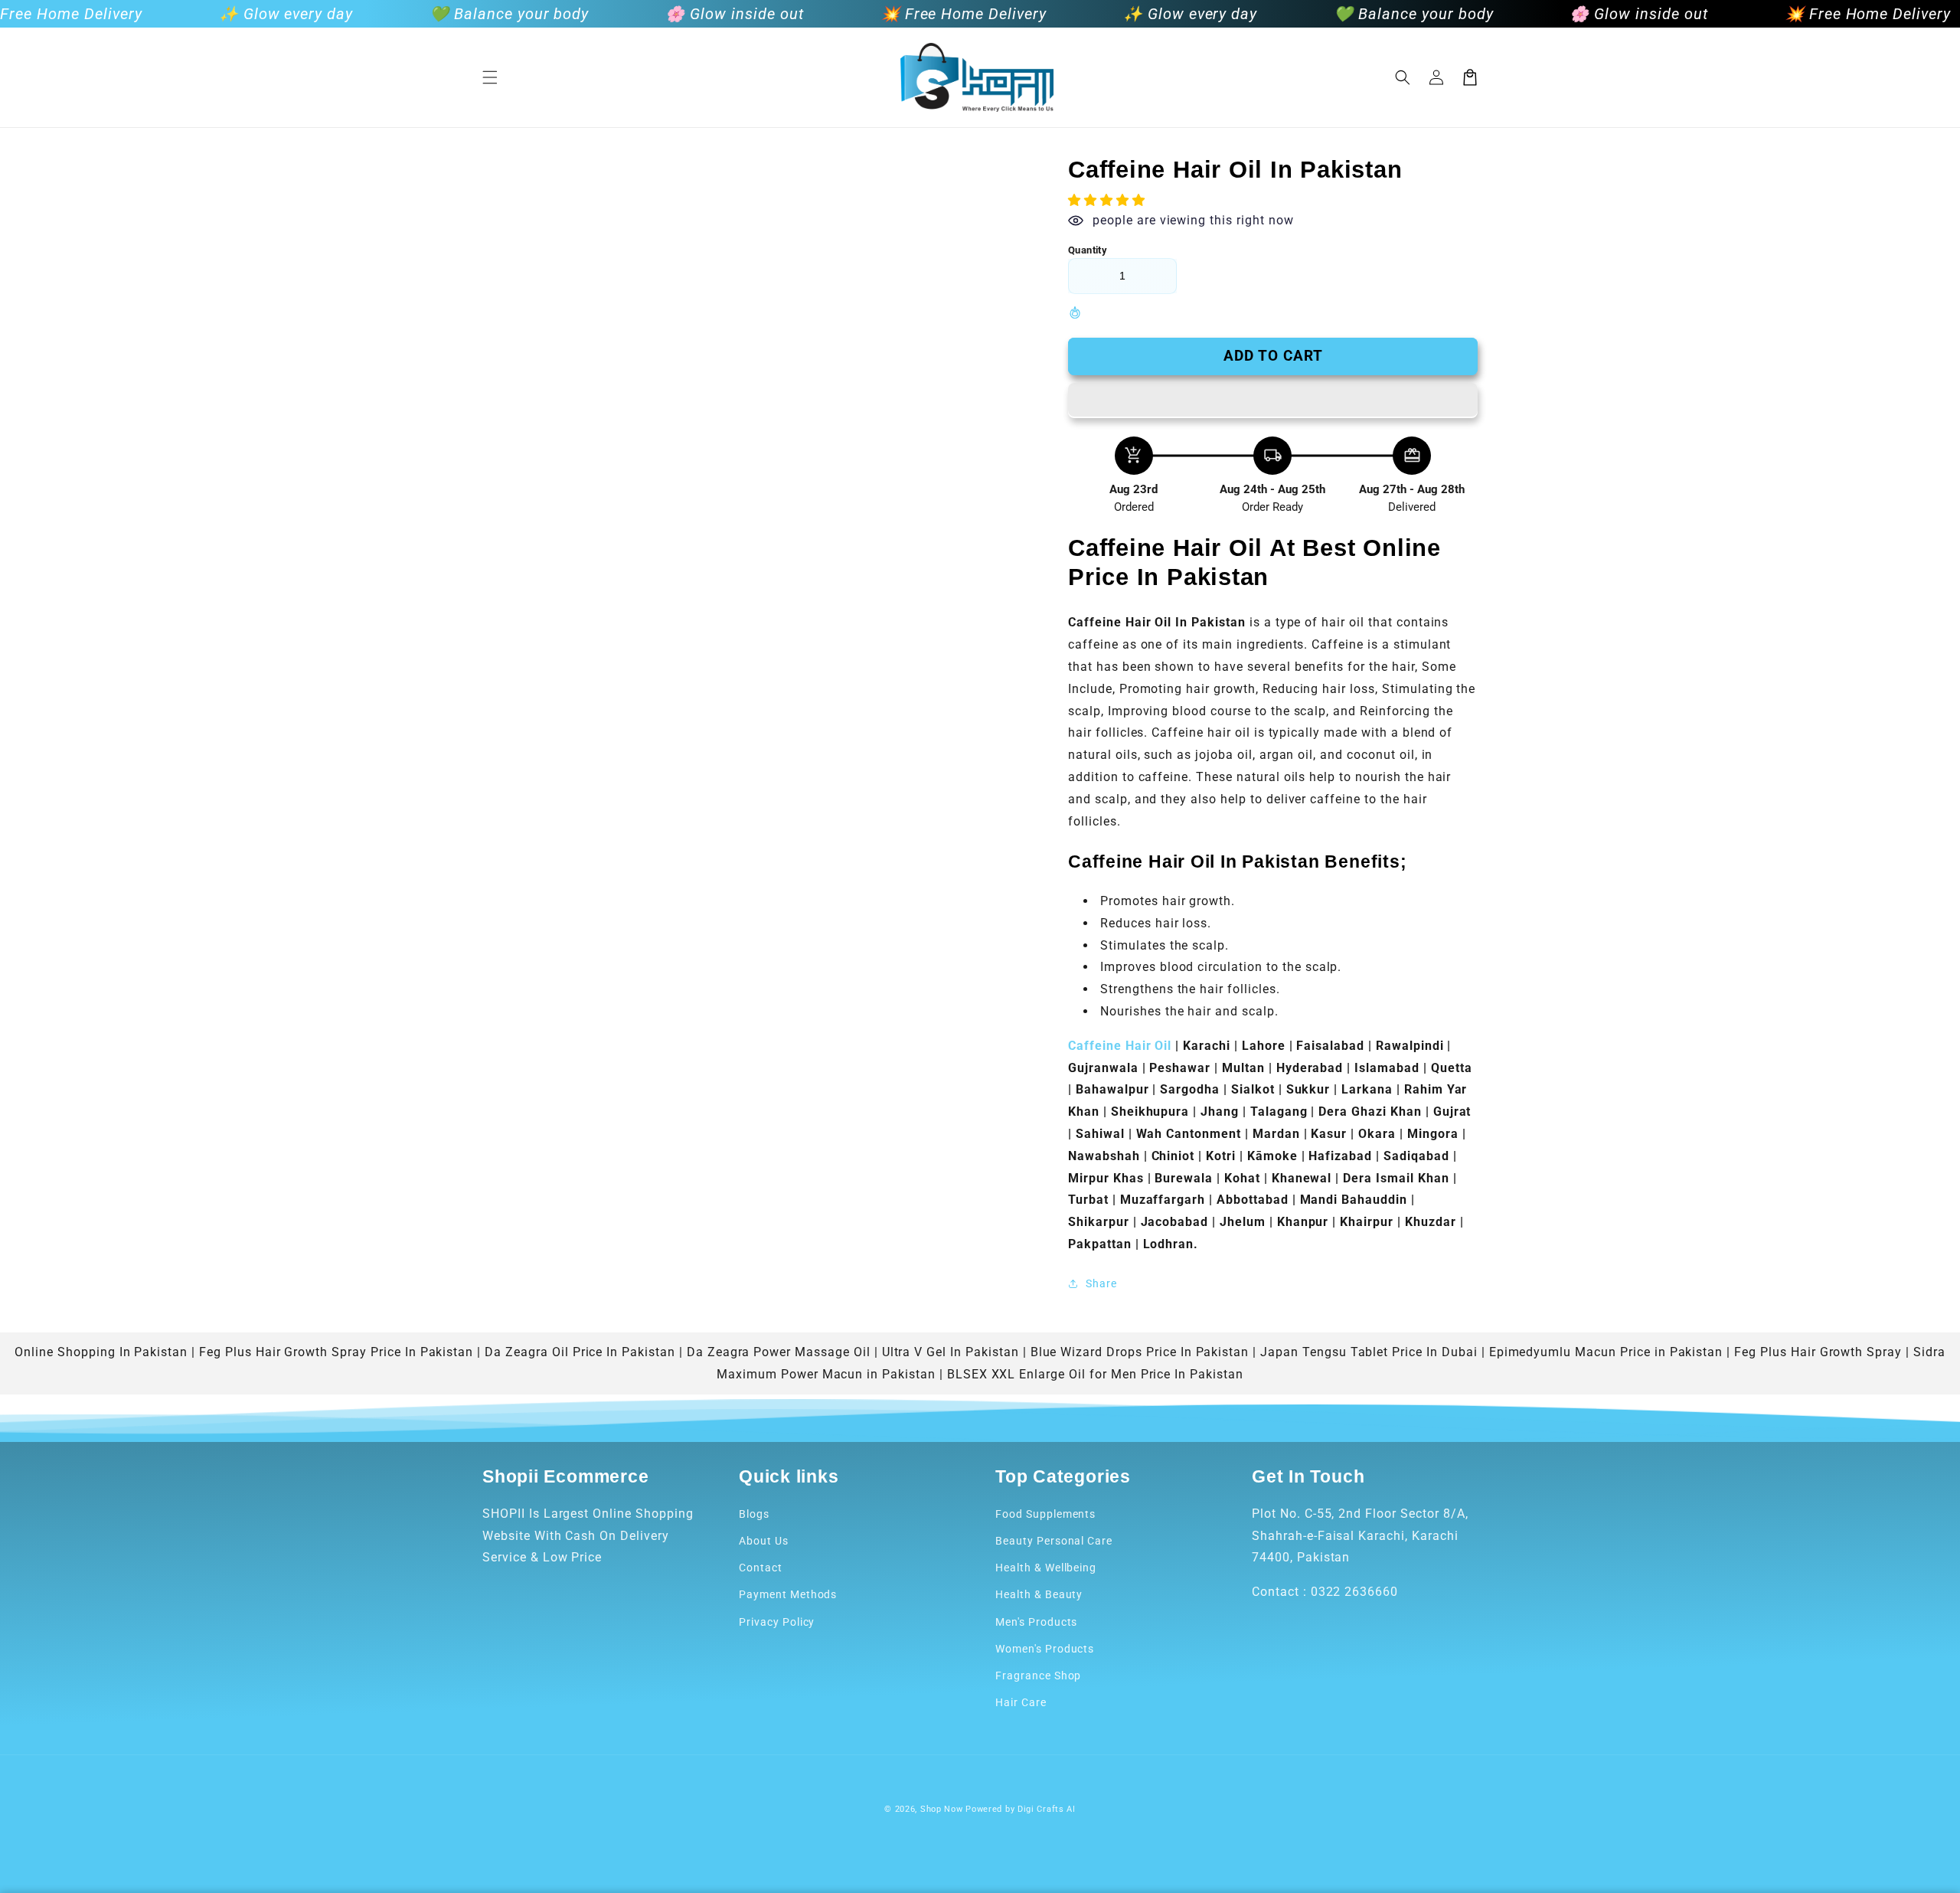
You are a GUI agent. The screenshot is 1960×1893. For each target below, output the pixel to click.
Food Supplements (1045, 1514)
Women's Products (1045, 1649)
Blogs (754, 1514)
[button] (490, 77)
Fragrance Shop (1038, 1676)
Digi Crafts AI (1047, 1809)
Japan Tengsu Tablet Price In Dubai (1369, 1352)
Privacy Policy (777, 1622)
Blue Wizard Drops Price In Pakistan (1140, 1352)
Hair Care (1021, 1702)
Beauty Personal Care (1054, 1541)
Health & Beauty (1039, 1594)
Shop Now (942, 1809)
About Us (764, 1541)
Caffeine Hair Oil (1122, 1046)
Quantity (1088, 250)
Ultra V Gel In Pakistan (951, 1352)
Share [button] (1101, 1283)
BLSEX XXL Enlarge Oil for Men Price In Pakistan (1095, 1374)
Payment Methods (788, 1594)
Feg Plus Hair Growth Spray (1818, 1352)
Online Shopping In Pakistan (101, 1352)
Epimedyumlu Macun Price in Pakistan (1606, 1352)
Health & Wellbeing (1046, 1568)
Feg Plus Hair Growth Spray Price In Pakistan (336, 1352)
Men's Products (1036, 1622)
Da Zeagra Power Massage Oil (779, 1352)
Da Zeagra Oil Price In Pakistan (580, 1352)
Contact (761, 1568)
